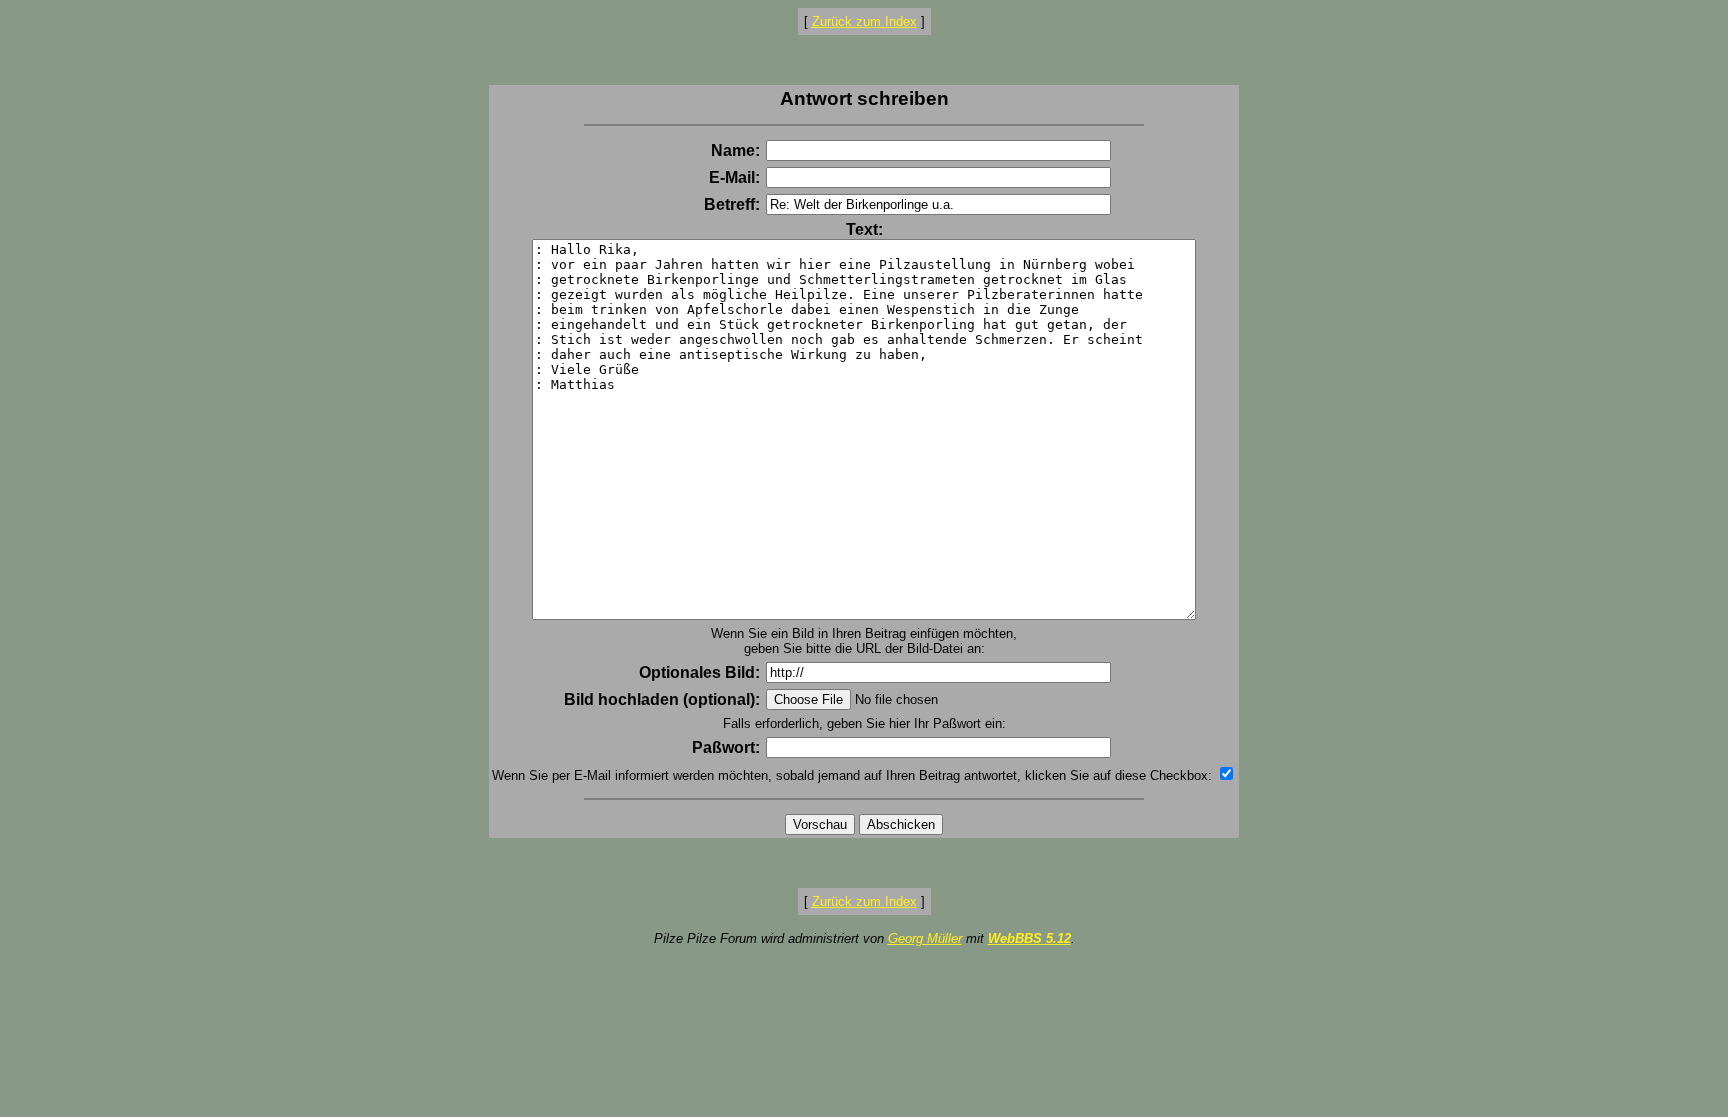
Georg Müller (925, 938)
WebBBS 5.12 (1029, 938)
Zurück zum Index (864, 21)
